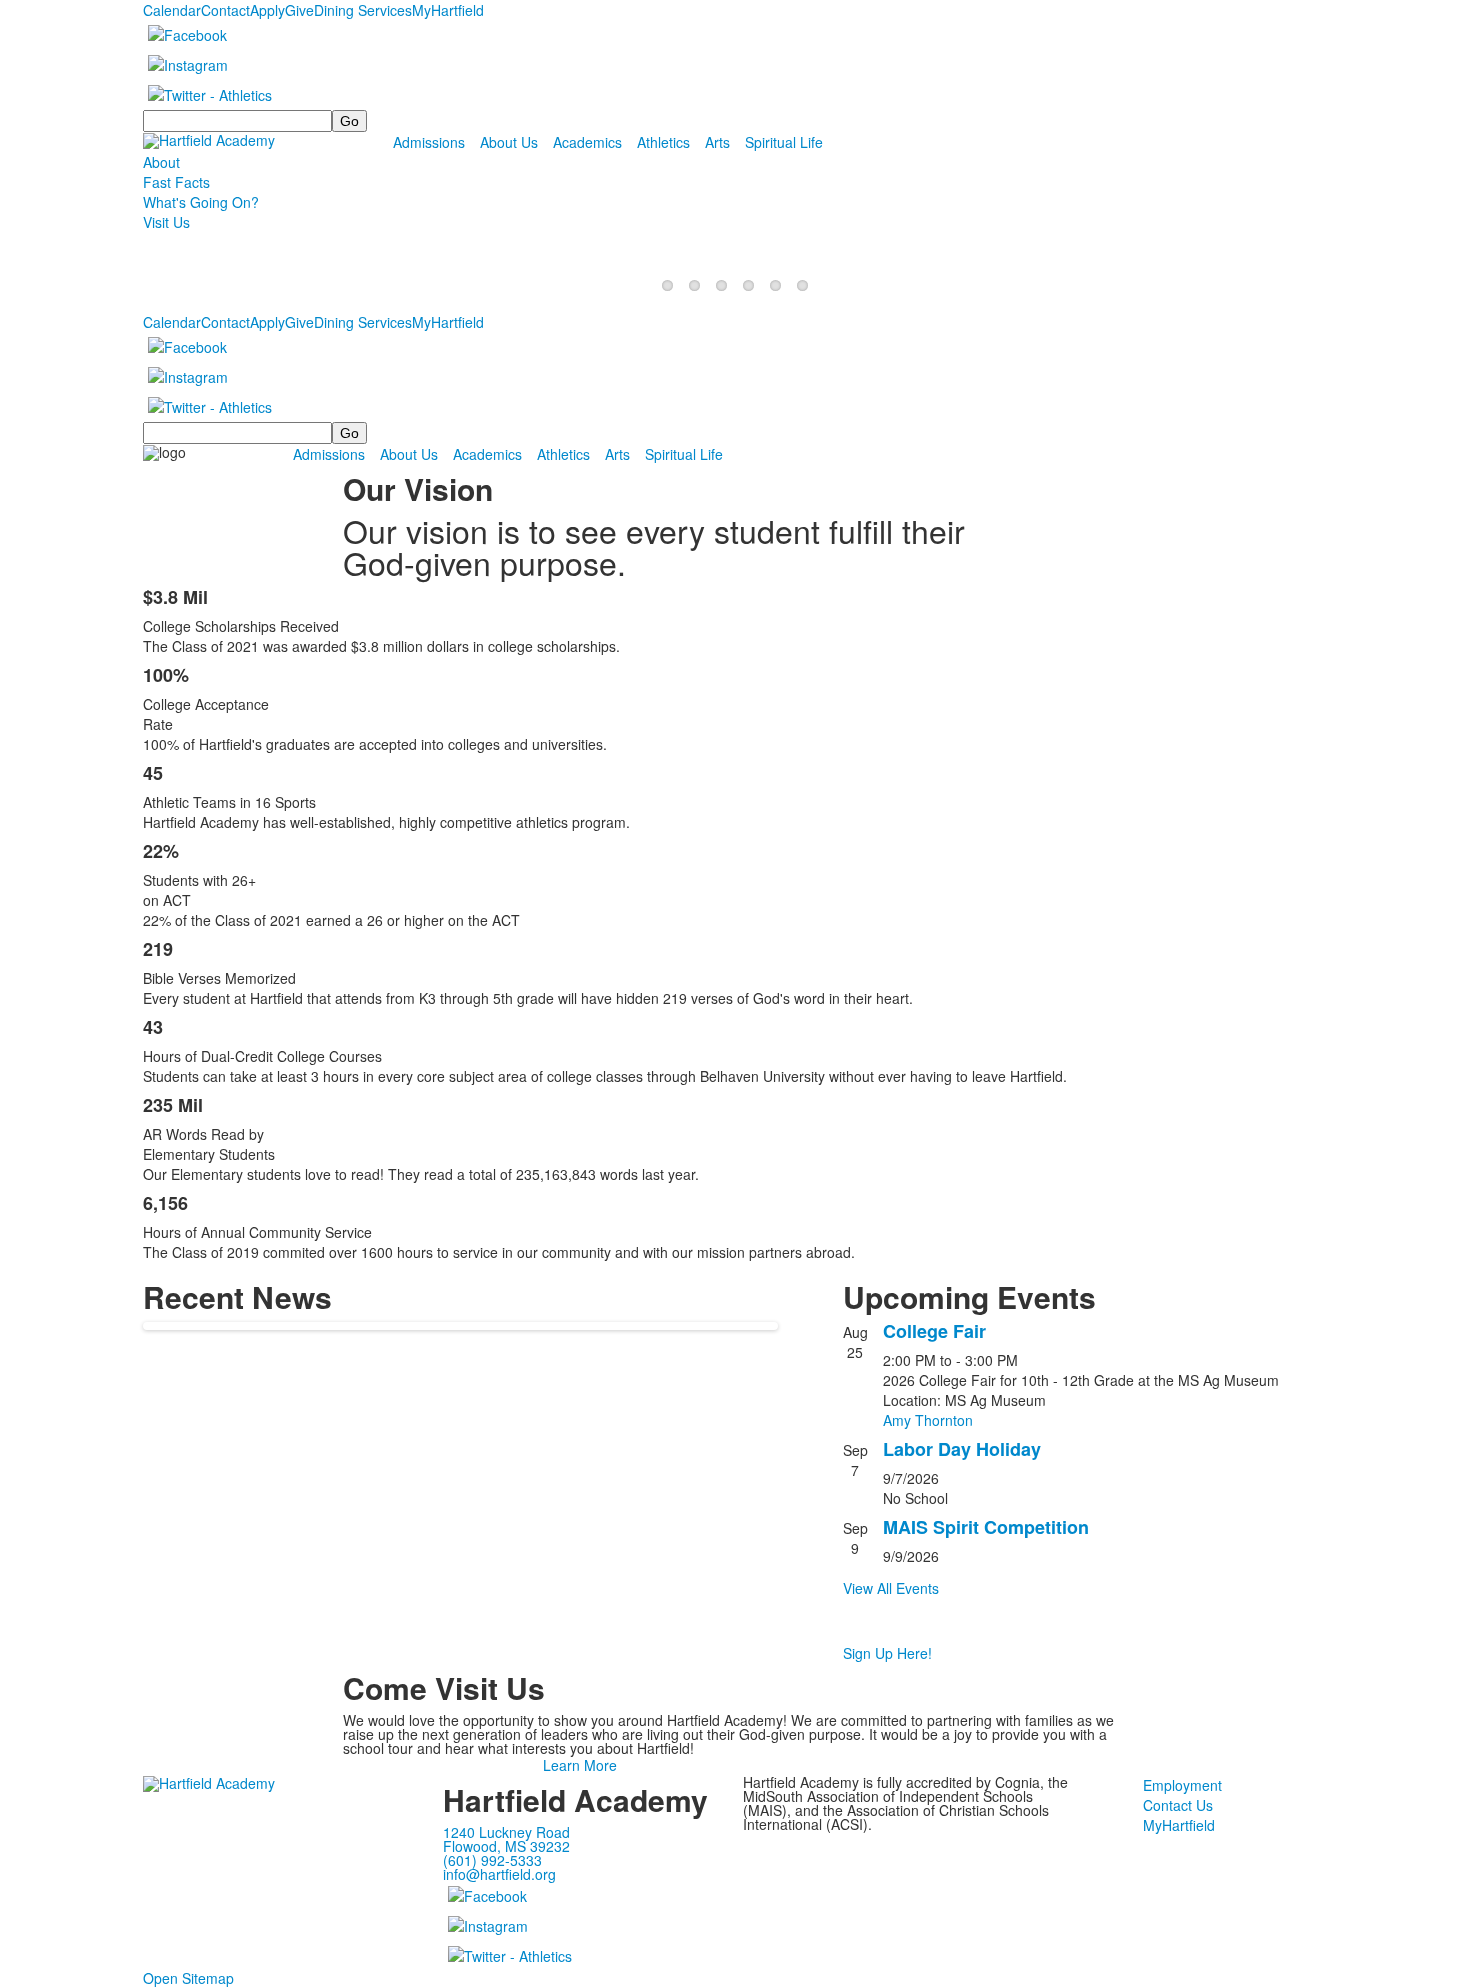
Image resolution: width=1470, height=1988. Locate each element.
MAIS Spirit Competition (986, 1527)
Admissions (429, 142)
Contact (225, 10)
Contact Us (1178, 1805)
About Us (509, 142)
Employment (1182, 1785)
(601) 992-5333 (492, 1860)
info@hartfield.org (499, 1874)
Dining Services (363, 10)
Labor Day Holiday (962, 1449)
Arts (717, 142)
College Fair (934, 1331)
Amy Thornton (928, 1420)
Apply (267, 10)
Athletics (663, 142)
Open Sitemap (188, 1978)
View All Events (891, 1588)
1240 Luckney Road (506, 1832)
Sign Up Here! (887, 1653)
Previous (23, 994)
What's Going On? (201, 202)
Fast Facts (176, 182)
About (161, 162)
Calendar (172, 10)
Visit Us (166, 222)
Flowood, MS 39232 (506, 1846)
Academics (587, 142)
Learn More (580, 1765)
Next (1446, 994)
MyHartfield (448, 10)
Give (299, 10)
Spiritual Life (784, 142)
